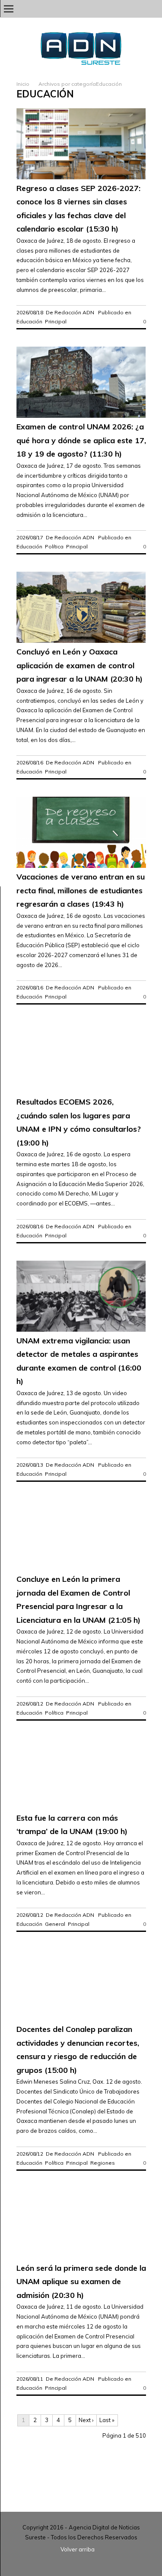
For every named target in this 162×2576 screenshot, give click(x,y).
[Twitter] (142, 8)
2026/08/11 (30, 2379)
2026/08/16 (30, 762)
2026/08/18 (30, 312)
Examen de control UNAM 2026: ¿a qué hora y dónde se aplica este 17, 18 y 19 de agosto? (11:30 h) (81, 440)
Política (54, 546)
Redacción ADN (74, 312)
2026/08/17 (30, 537)
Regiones (103, 2163)
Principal (56, 321)
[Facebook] (154, 8)
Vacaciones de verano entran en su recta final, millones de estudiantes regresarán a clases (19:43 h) (81, 890)
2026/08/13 (30, 1465)
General (55, 1924)
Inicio (23, 84)
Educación (29, 321)
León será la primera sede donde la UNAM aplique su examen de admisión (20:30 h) (81, 2282)
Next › (86, 2420)
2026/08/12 (30, 1704)
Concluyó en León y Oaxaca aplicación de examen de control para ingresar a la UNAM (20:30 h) (79, 665)
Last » (107, 2420)
